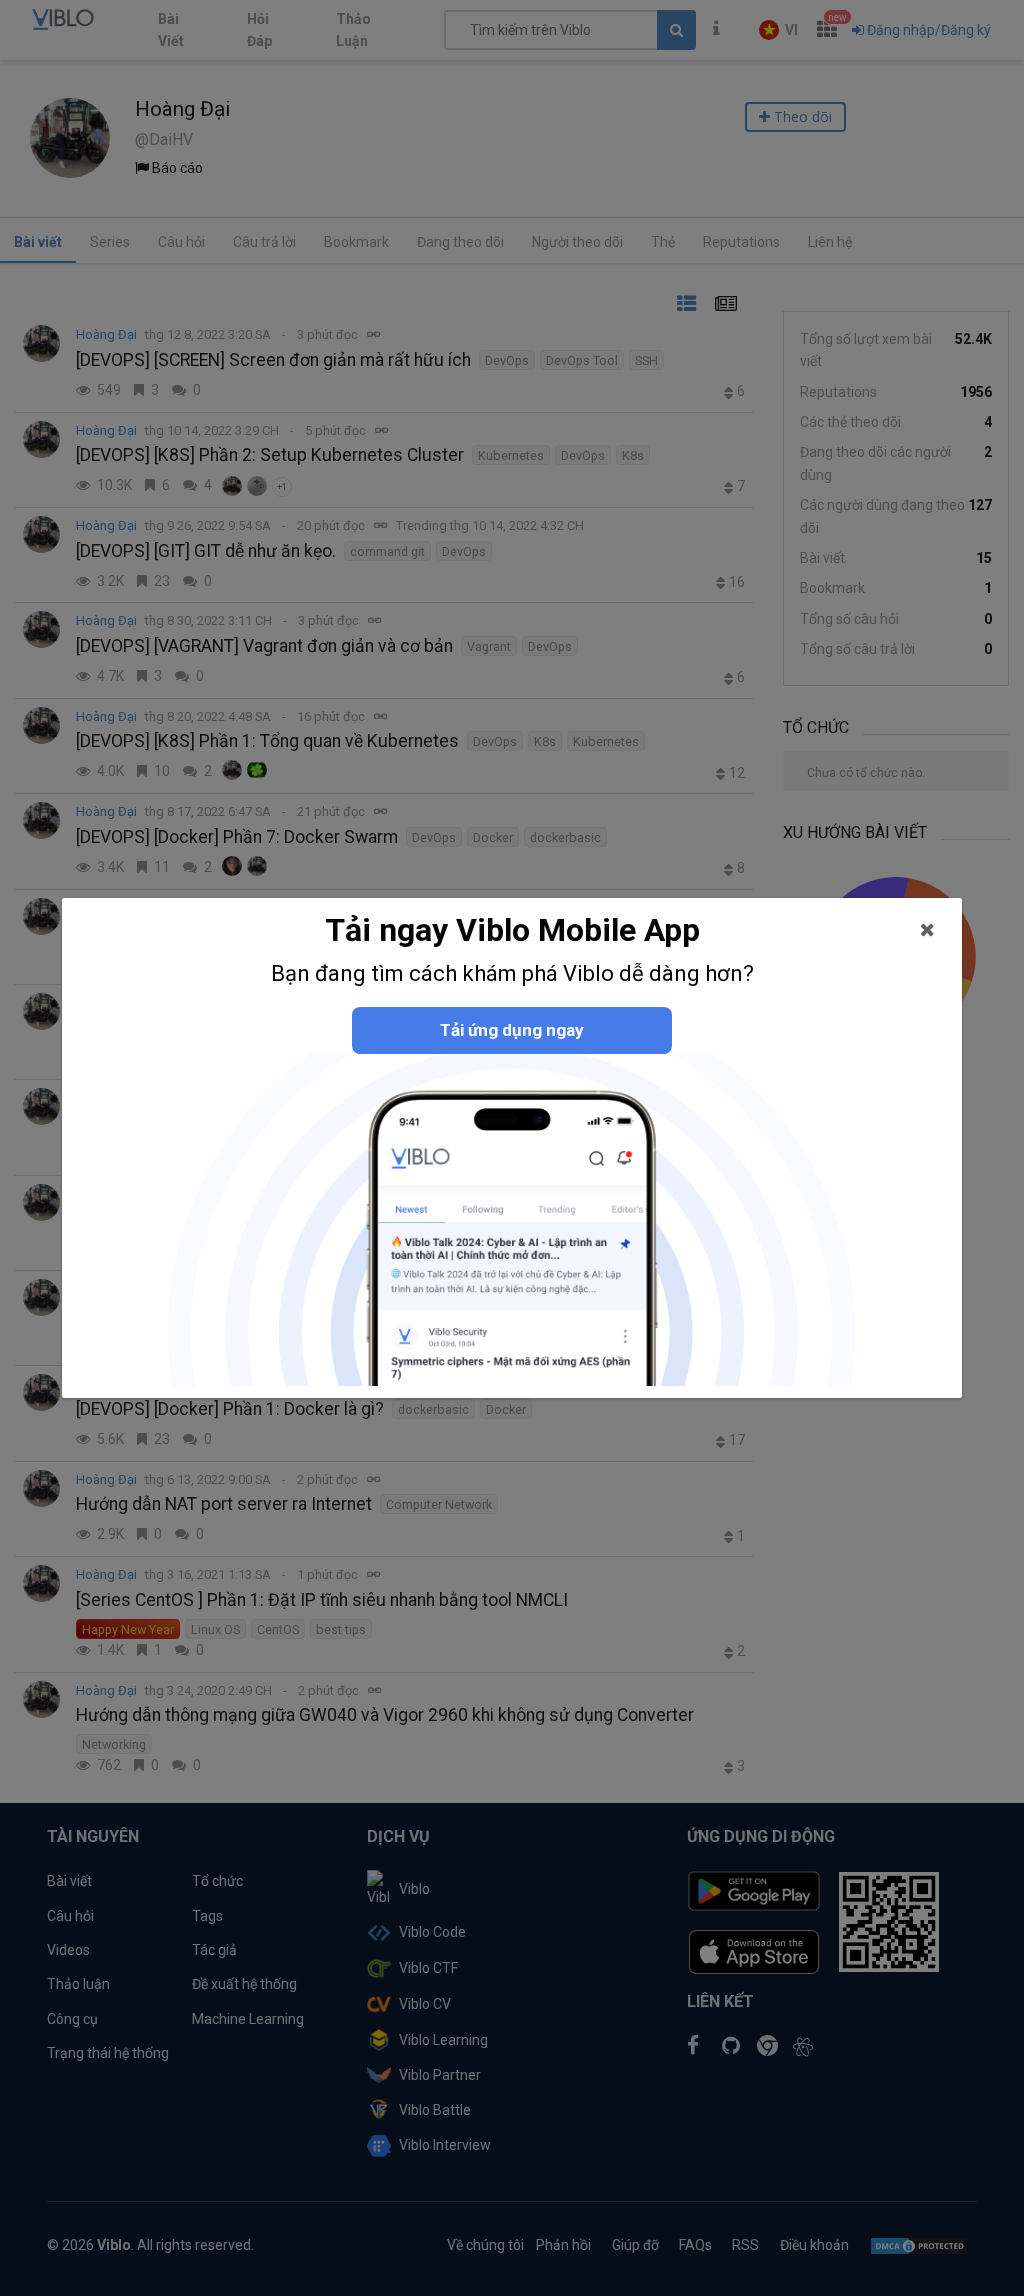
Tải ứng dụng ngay (512, 1030)
